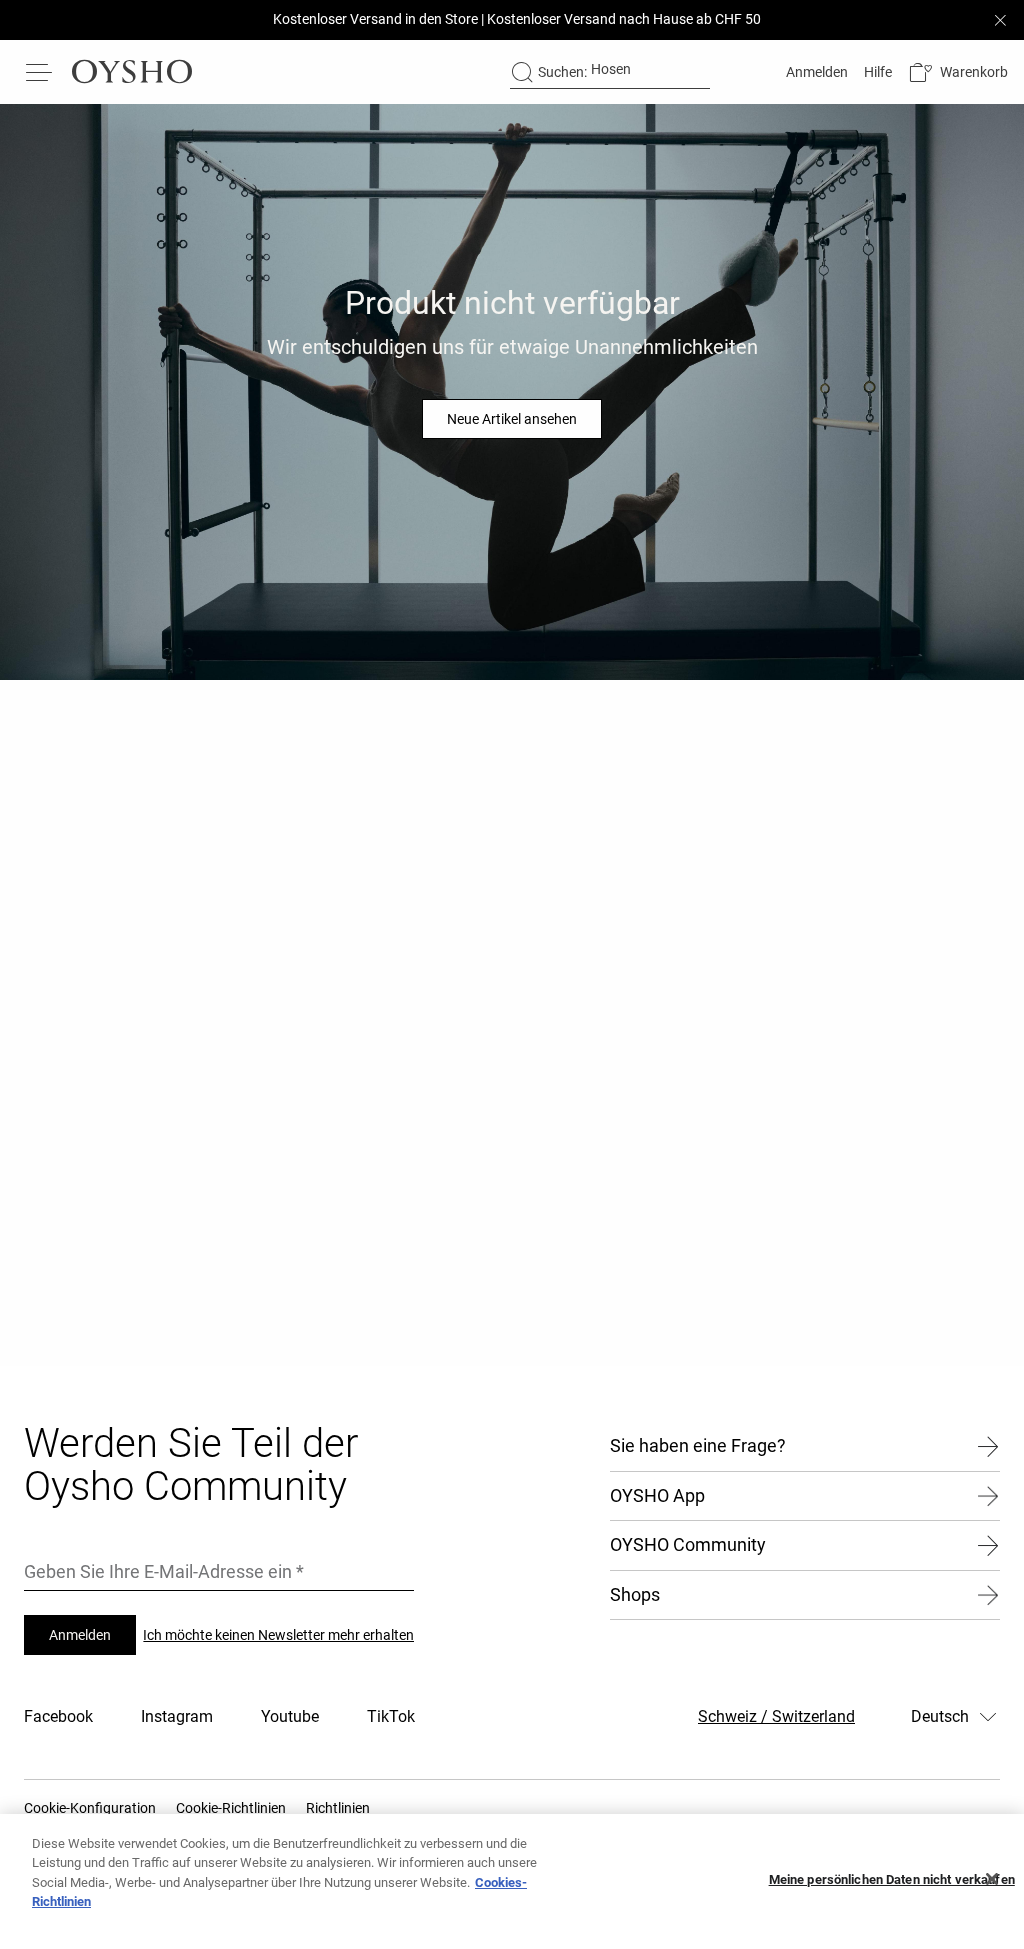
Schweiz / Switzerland (776, 1716)
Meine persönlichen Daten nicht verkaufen (892, 1879)
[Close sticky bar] (1000, 20)
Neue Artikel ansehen (512, 419)
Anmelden (80, 1635)
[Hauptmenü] (40, 72)
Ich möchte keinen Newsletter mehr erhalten (278, 1635)
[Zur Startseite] (132, 72)
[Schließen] (992, 1879)
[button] (958, 72)
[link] (815, 72)
